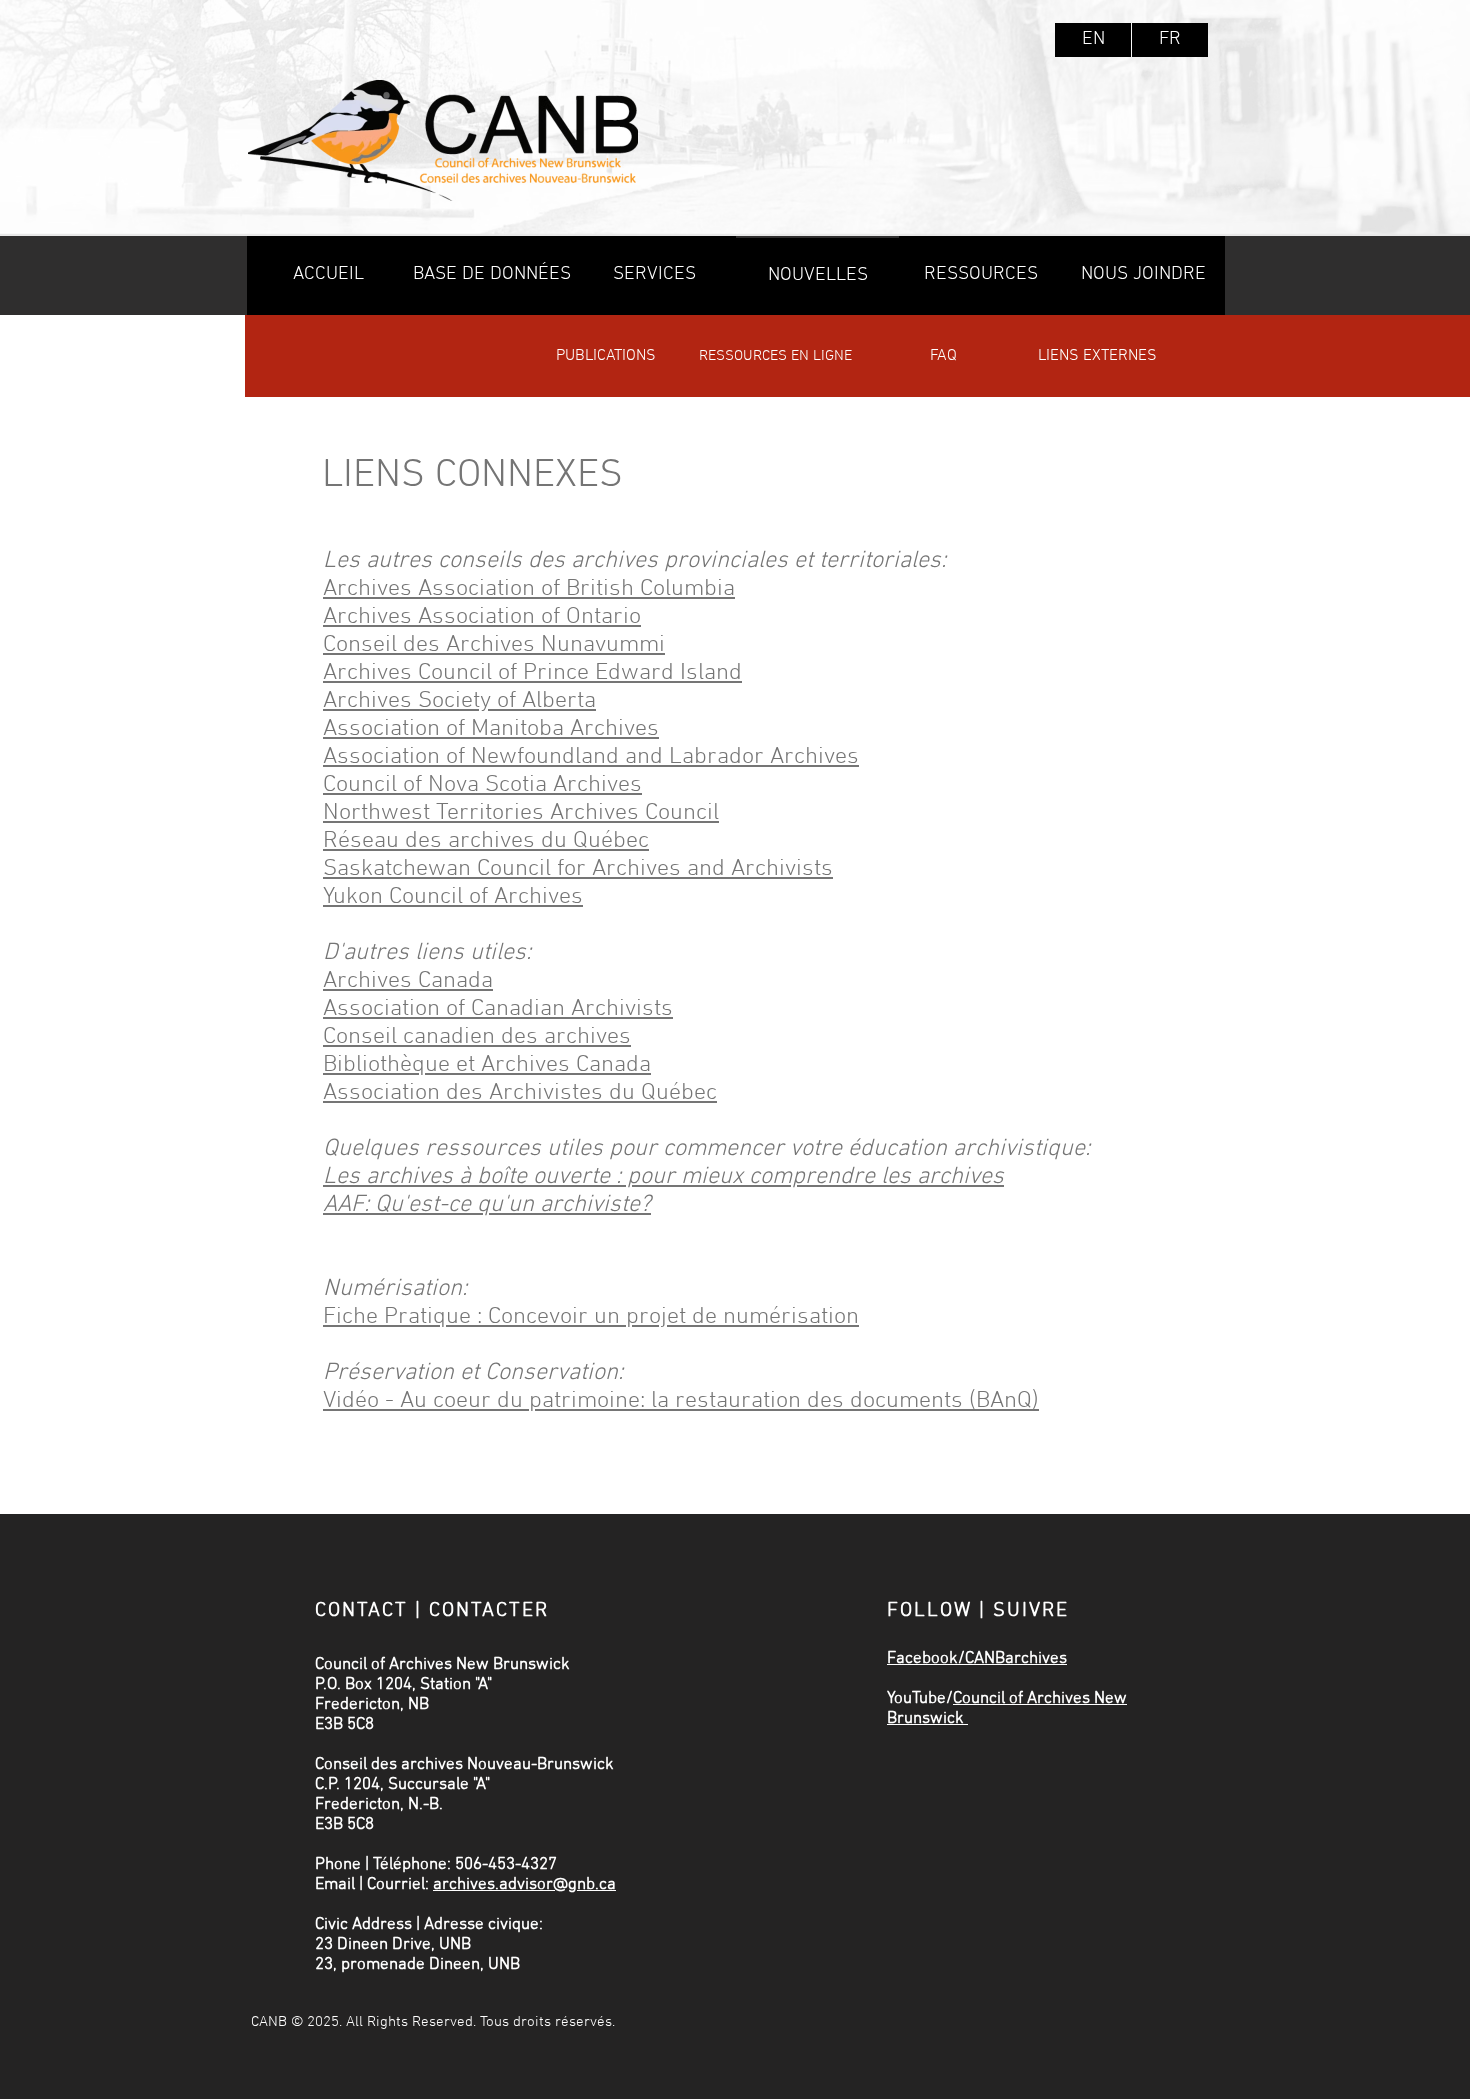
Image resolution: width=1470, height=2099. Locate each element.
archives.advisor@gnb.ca (524, 1885)
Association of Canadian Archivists (498, 1009)
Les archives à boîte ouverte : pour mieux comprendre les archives (663, 1177)
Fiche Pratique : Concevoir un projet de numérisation (591, 1317)
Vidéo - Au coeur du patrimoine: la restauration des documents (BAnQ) (681, 1401)
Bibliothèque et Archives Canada (487, 1065)
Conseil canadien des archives (477, 1037)
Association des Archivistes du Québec (520, 1093)
